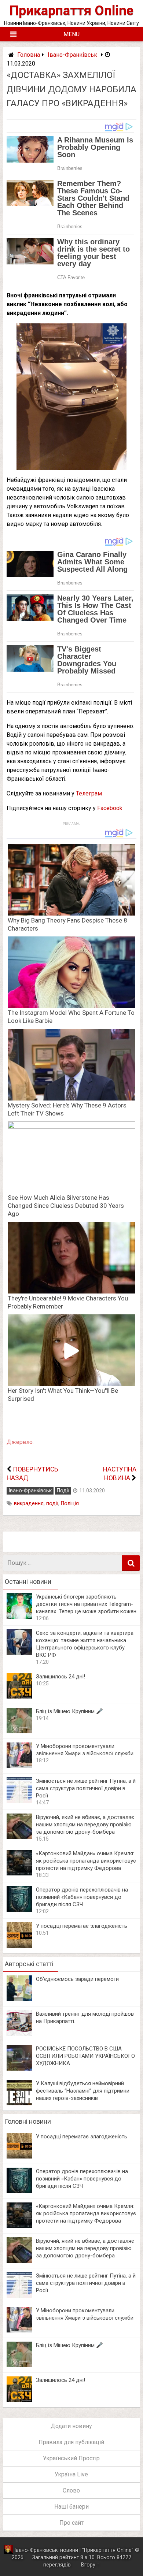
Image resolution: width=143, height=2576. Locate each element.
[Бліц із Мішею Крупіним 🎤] (19, 1731)
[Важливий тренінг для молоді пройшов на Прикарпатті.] (19, 2034)
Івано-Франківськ (72, 55)
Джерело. (20, 1442)
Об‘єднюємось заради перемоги (77, 1979)
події (52, 1504)
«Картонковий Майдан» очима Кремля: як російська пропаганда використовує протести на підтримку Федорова (86, 1861)
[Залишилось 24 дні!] (19, 1697)
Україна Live (71, 2474)
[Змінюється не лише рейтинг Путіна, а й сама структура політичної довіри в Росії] (19, 1801)
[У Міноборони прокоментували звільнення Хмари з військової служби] (19, 1766)
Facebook (110, 808)
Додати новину (71, 2426)
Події (63, 1491)
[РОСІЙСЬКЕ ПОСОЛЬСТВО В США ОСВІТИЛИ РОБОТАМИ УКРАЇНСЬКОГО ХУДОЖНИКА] (19, 2069)
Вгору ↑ (90, 2565)
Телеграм (89, 793)
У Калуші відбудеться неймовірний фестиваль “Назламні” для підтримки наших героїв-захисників (83, 2091)
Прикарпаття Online (71, 10)
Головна (29, 55)
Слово (71, 2490)
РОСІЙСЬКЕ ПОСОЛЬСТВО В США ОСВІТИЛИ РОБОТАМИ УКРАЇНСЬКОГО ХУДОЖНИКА (85, 2056)
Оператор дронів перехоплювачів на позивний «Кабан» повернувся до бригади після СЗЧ (82, 1897)
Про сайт (71, 2523)
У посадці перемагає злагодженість (82, 1926)
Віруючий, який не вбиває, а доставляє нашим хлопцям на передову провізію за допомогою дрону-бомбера (85, 1825)
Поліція (70, 1504)
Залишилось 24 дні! (60, 1677)
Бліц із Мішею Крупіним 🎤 (69, 1711)
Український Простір (71, 2458)
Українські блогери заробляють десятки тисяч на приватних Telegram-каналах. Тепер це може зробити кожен (86, 1604)
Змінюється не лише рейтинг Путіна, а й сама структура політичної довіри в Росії (86, 1788)
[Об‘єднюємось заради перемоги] (19, 1999)
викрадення (29, 1504)
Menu (71, 34)
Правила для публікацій (71, 2442)
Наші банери (71, 2507)
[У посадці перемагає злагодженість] (19, 1946)
